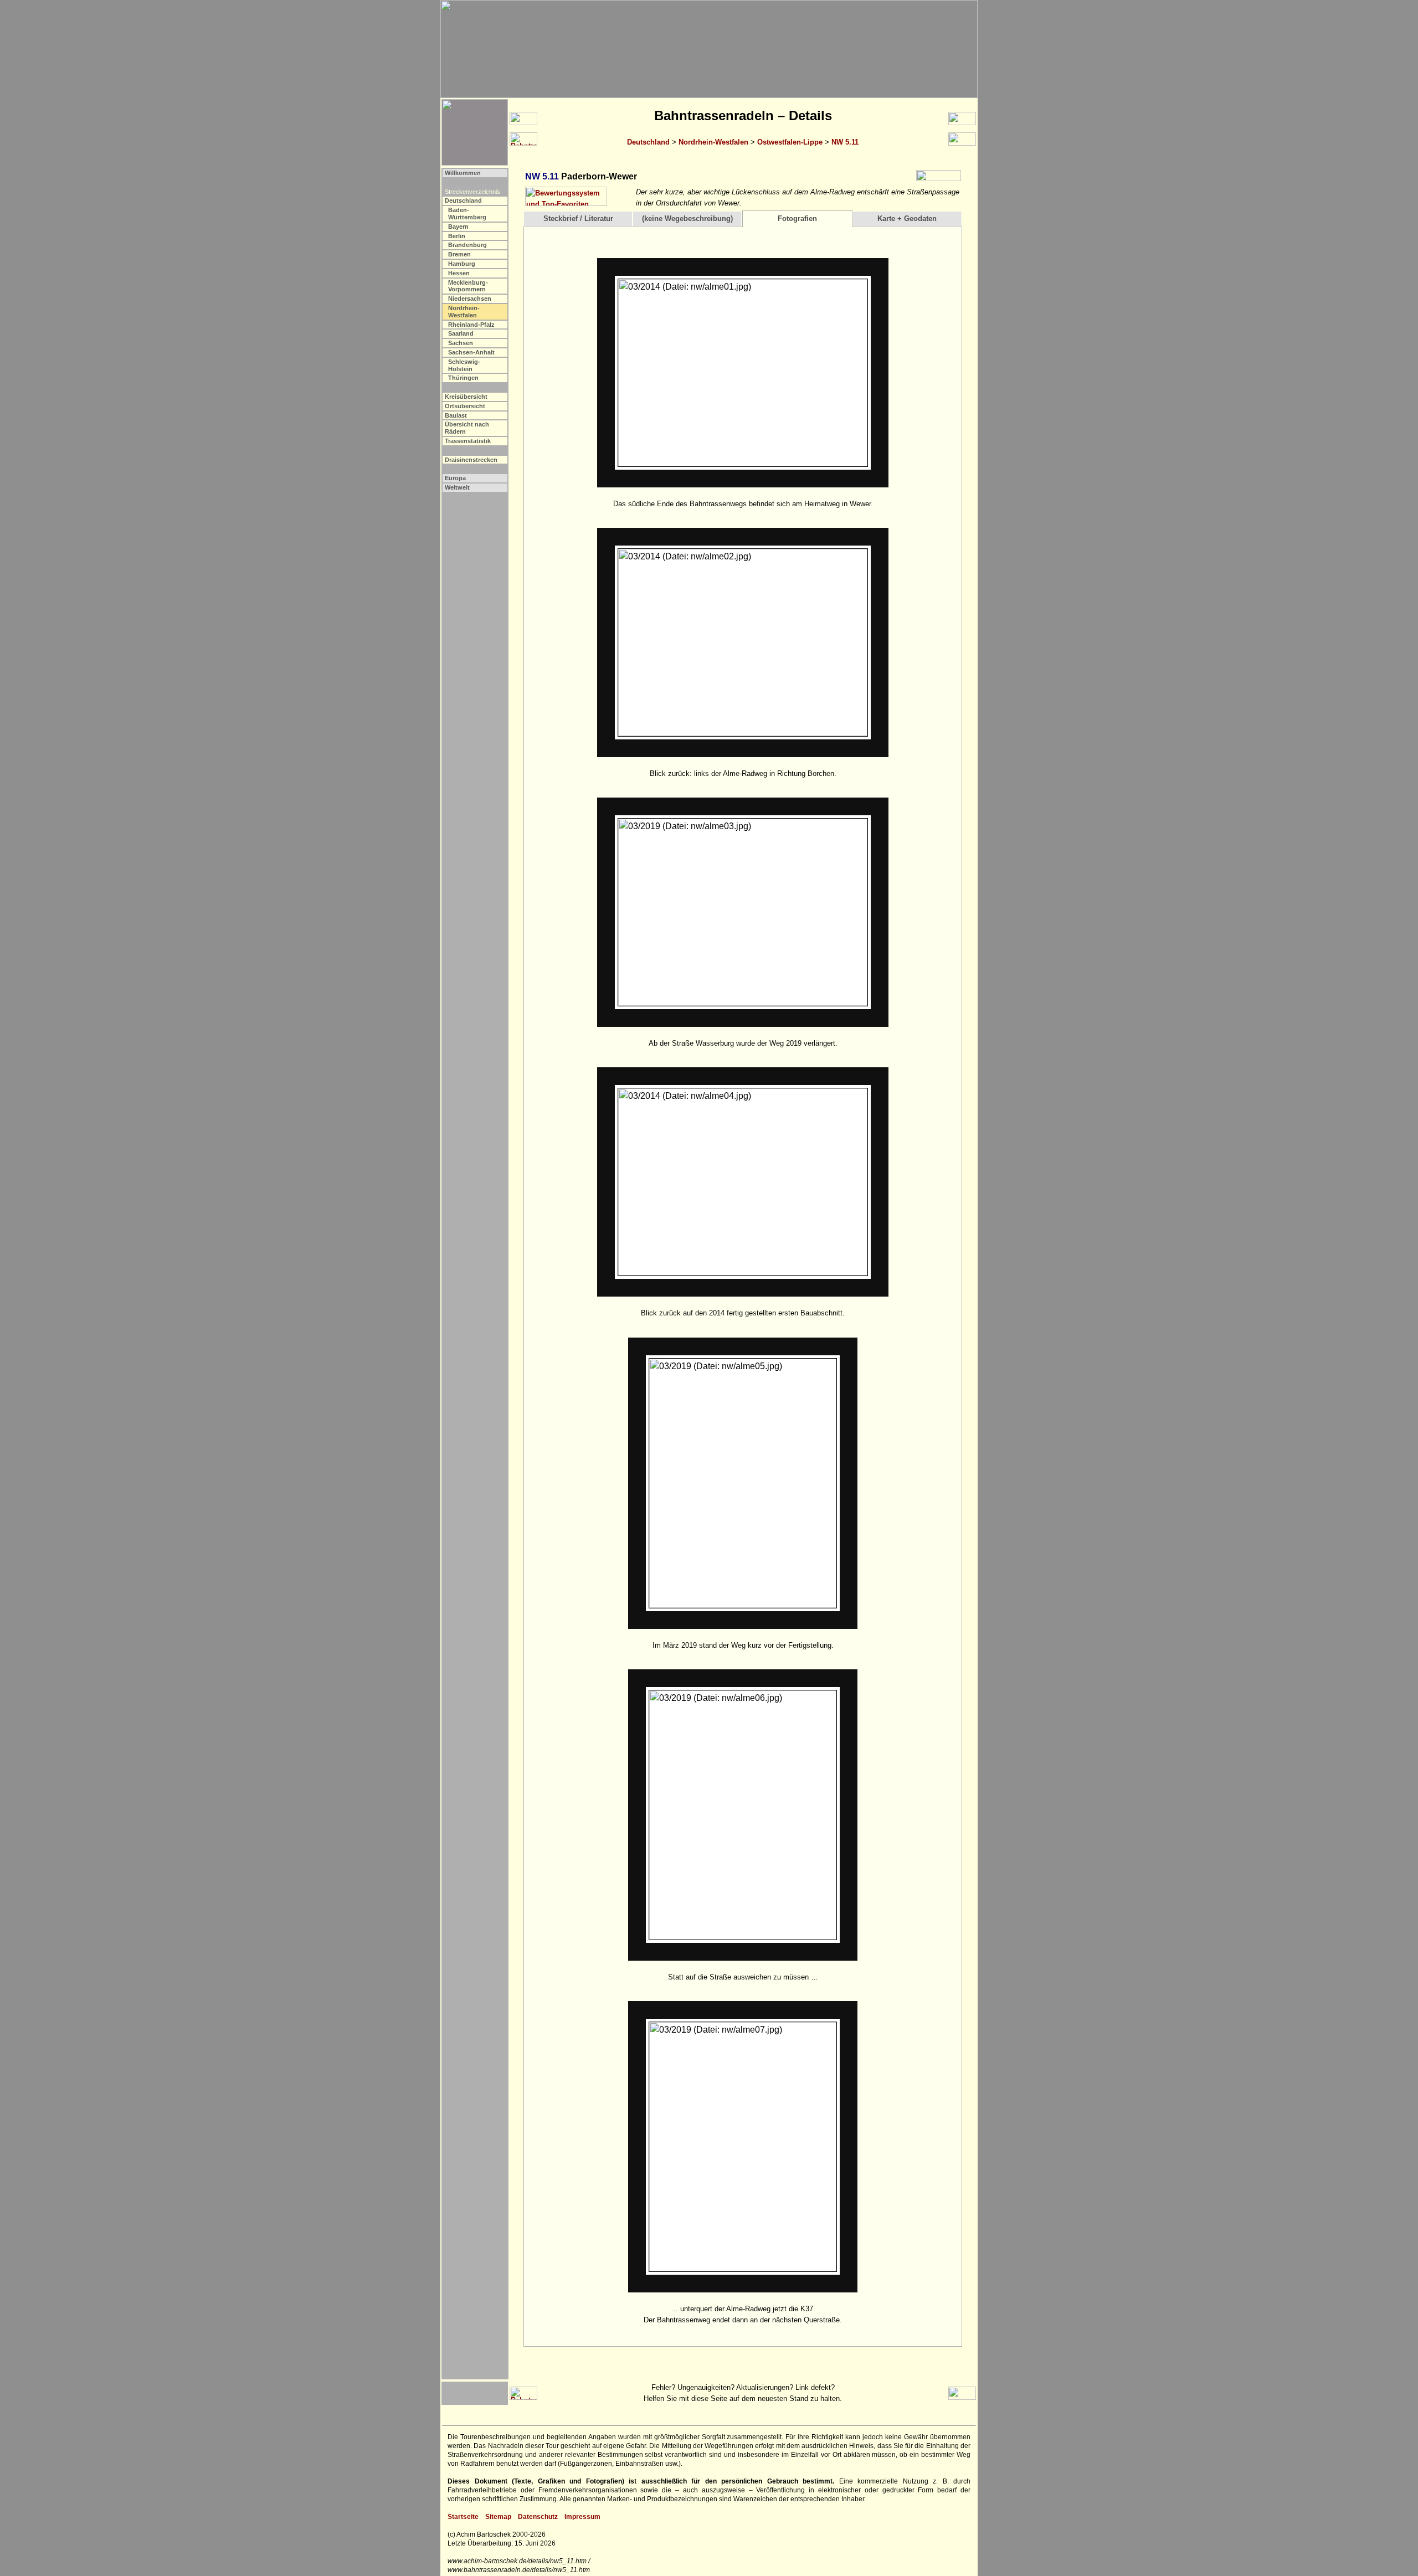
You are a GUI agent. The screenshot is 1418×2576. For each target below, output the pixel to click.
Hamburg (462, 264)
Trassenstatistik (468, 441)
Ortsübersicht (465, 406)
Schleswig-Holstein (464, 365)
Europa (455, 478)
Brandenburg (467, 245)
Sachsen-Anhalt (471, 352)
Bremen (459, 254)
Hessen (459, 273)
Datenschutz (538, 2517)
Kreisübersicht (466, 397)
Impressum (582, 2517)
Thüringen (463, 378)
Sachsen (461, 343)
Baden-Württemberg (467, 214)
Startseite (463, 2517)
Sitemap (498, 2517)
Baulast (456, 415)
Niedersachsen (470, 299)
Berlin (457, 236)
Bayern (458, 227)
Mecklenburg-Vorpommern (468, 286)
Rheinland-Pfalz (471, 325)
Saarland (461, 333)
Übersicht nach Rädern (467, 428)
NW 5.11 (845, 142)
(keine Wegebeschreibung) (687, 218)
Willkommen (463, 173)
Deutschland (648, 142)
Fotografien (797, 218)
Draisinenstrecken (471, 460)
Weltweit (457, 487)
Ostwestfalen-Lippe (790, 142)
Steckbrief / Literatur (578, 218)
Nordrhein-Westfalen (713, 142)
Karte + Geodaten (907, 218)
